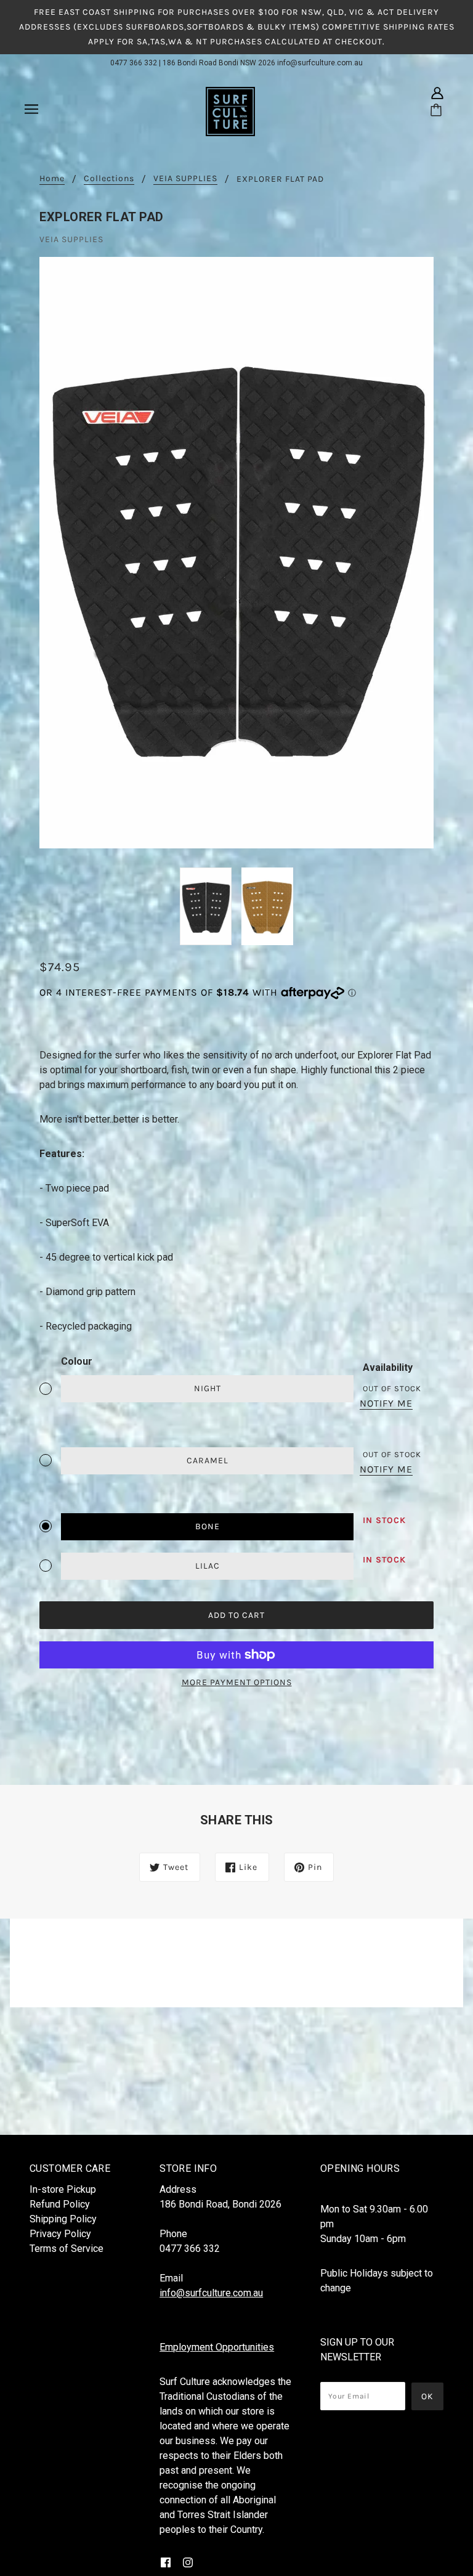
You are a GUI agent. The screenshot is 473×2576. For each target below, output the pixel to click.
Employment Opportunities (217, 2347)
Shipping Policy (63, 2219)
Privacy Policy (60, 2234)
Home (52, 179)
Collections (109, 179)
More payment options (237, 1682)
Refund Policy (60, 2204)
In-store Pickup (63, 2189)
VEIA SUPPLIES (185, 179)
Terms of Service (67, 2249)
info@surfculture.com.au (320, 63)
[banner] (230, 111)
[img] (437, 93)
